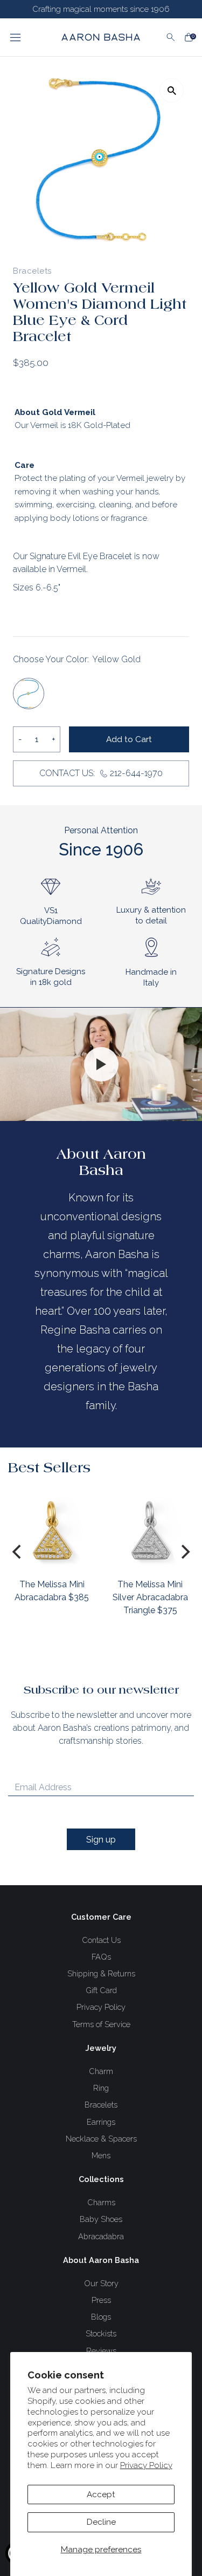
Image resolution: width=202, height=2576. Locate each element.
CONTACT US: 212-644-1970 (101, 773)
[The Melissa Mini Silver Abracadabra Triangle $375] (150, 1530)
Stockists (101, 2333)
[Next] (184, 1552)
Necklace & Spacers (101, 2139)
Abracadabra (101, 2236)
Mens (101, 2155)
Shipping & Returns (101, 1973)
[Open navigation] (26, 37)
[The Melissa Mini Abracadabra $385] (52, 1530)
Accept (101, 2495)
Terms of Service (101, 2024)
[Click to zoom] (172, 90)
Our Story (101, 2283)
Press (101, 2300)
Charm (101, 2071)
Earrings (101, 2122)
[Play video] (101, 1064)
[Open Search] (171, 37)
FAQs (101, 1957)
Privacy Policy (146, 2465)
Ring (101, 2088)
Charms (101, 2202)
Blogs (101, 2317)
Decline (101, 2522)
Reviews (101, 2351)
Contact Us (101, 1940)
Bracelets (101, 2105)
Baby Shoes (101, 2219)
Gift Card (101, 1990)
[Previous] (18, 1552)
